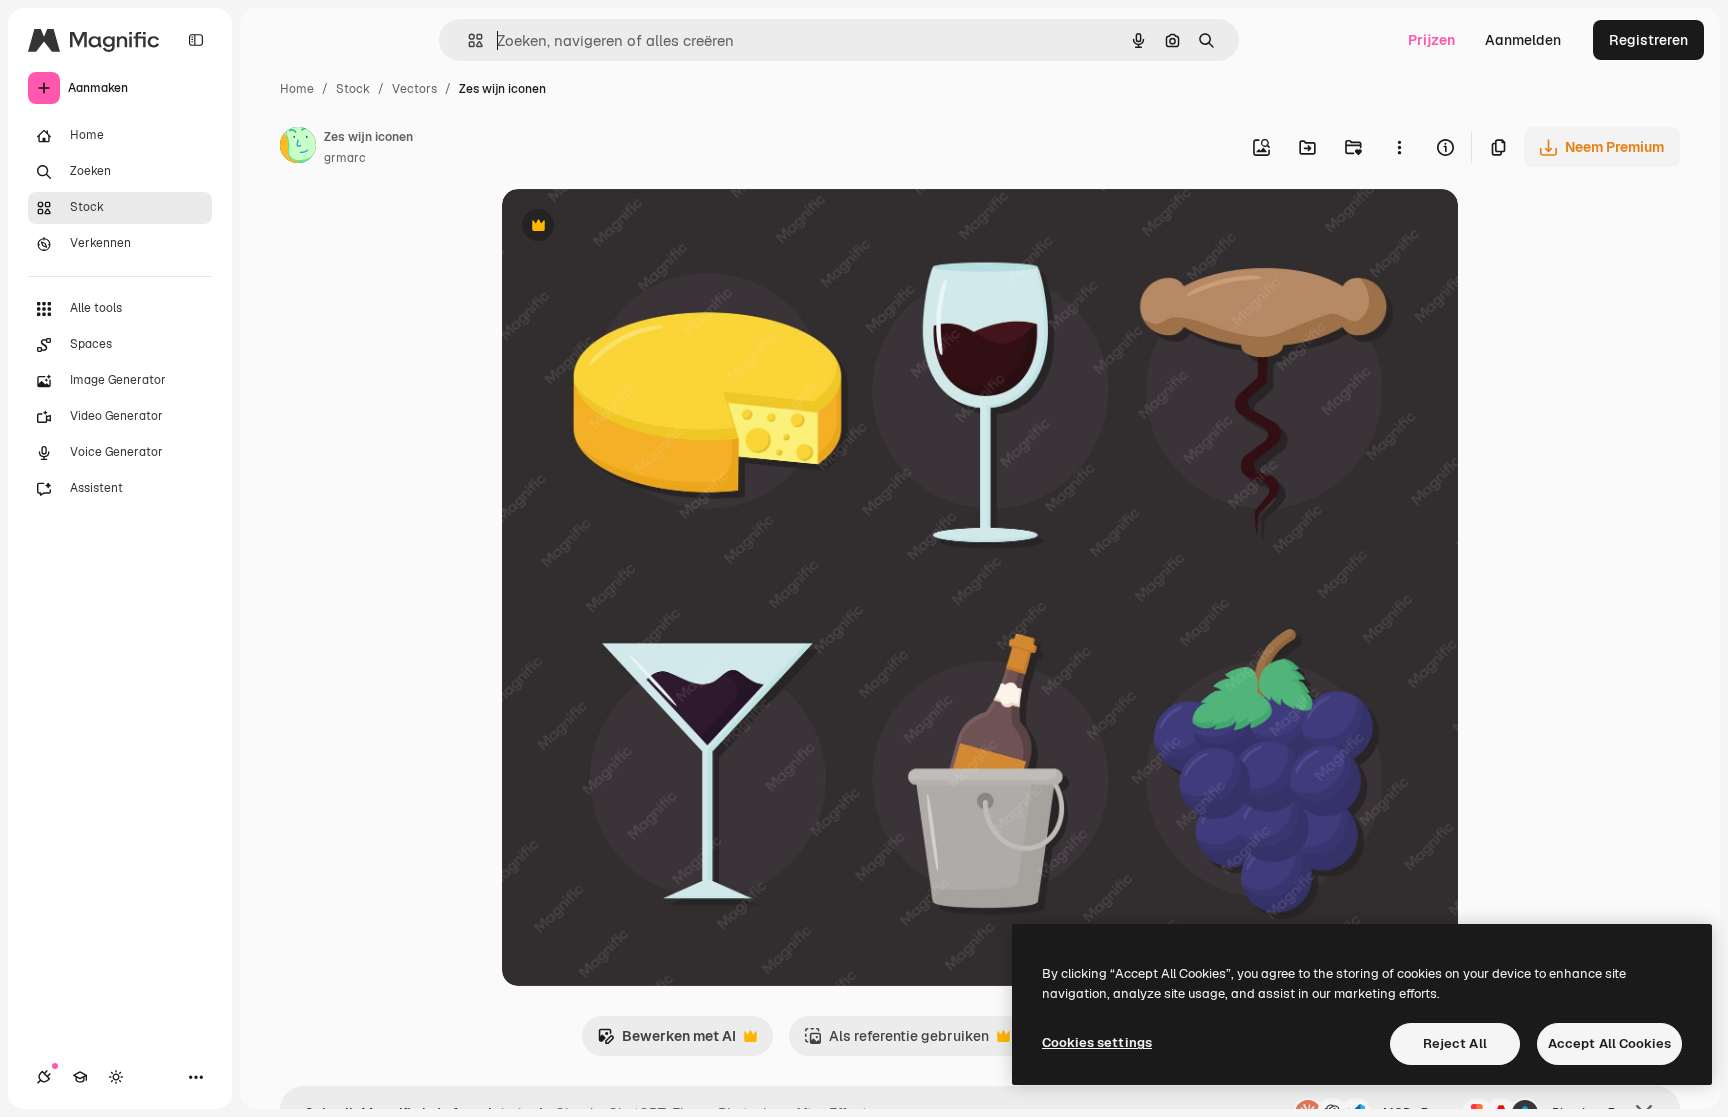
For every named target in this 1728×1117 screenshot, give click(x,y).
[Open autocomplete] (467, 40)
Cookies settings (1097, 1042)
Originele (633, 227)
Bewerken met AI (666, 1041)
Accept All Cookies (1609, 1043)
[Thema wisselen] (116, 1077)
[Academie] (80, 1077)
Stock (353, 89)
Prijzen (1431, 40)
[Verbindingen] (44, 1077)
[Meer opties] (1399, 147)
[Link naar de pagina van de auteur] (298, 148)
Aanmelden (1523, 40)
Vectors (414, 89)
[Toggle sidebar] (196, 40)
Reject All (1455, 1043)
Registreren (1648, 40)
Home (297, 89)
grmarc (345, 158)
